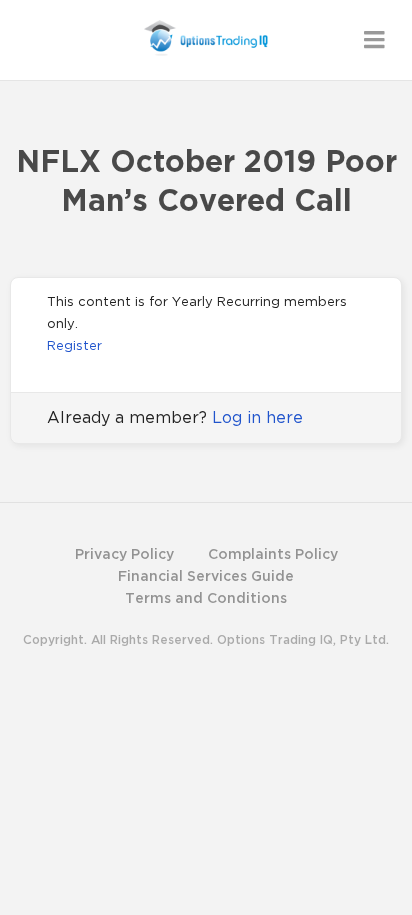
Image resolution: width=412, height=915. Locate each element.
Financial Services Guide (206, 575)
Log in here (257, 417)
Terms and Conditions (206, 597)
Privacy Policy (124, 553)
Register (74, 345)
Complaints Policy (273, 553)
